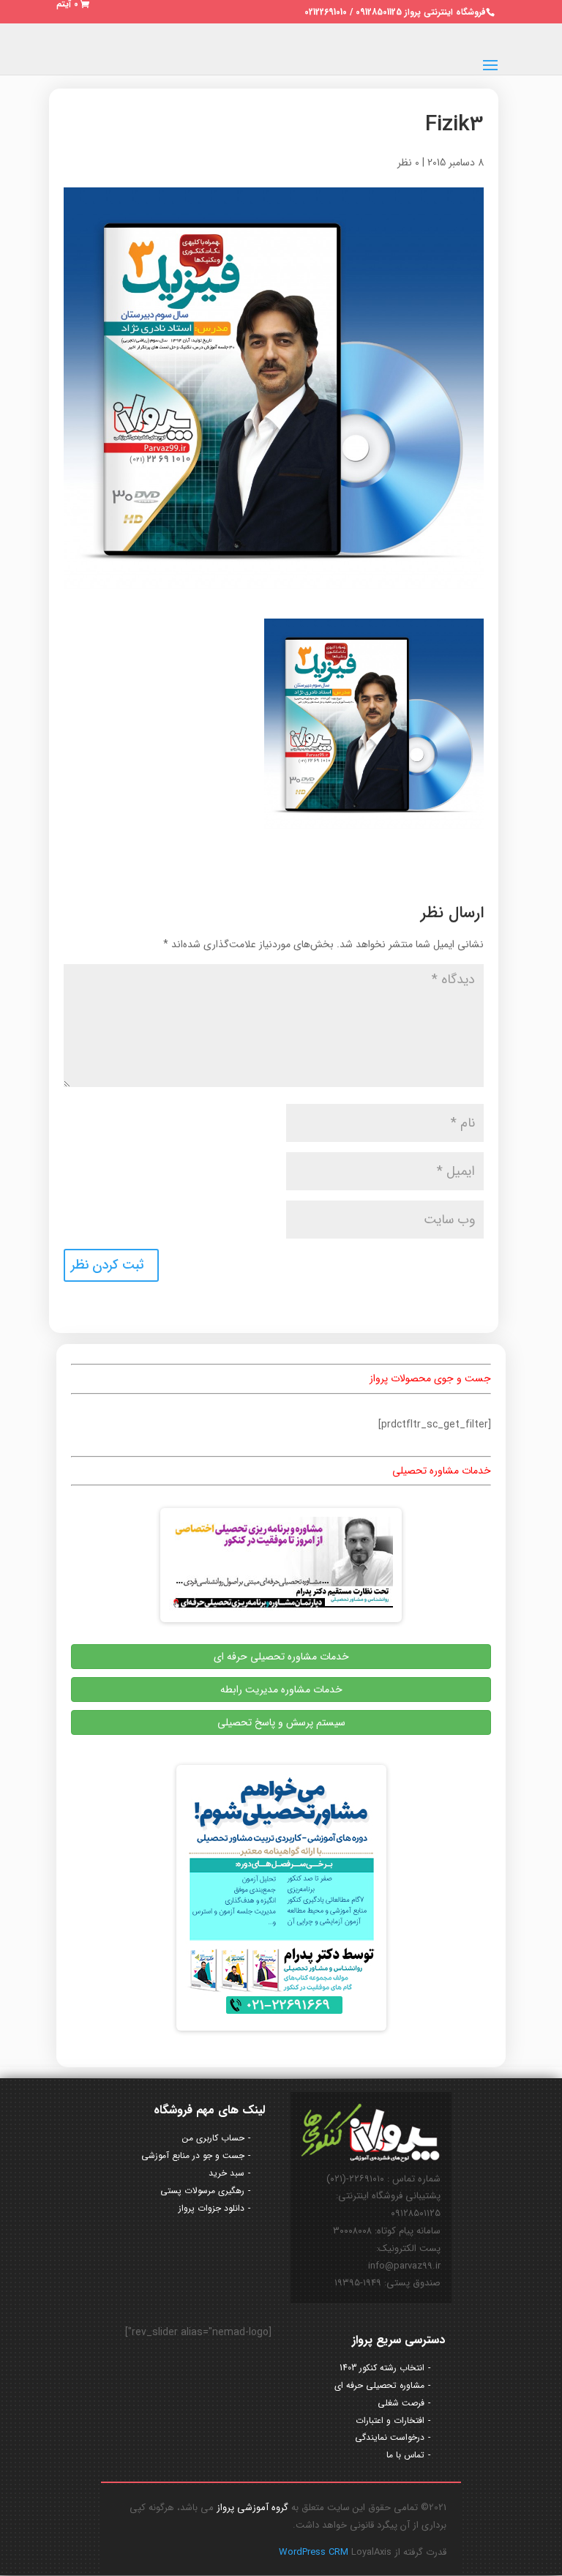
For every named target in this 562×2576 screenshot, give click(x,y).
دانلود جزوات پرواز (211, 2208)
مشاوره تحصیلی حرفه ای (379, 2385)
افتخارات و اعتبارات (390, 2420)
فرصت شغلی (401, 2403)
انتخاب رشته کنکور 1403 (382, 2368)
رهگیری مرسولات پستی (202, 2191)
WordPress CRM (315, 2552)
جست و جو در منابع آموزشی (193, 2155)
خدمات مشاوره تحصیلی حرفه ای (281, 1657)
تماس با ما (405, 2455)
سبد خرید (226, 2173)
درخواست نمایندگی (390, 2437)
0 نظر (408, 163)
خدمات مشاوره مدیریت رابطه (281, 1690)
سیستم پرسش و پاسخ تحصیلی (281, 1722)
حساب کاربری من (213, 2138)
